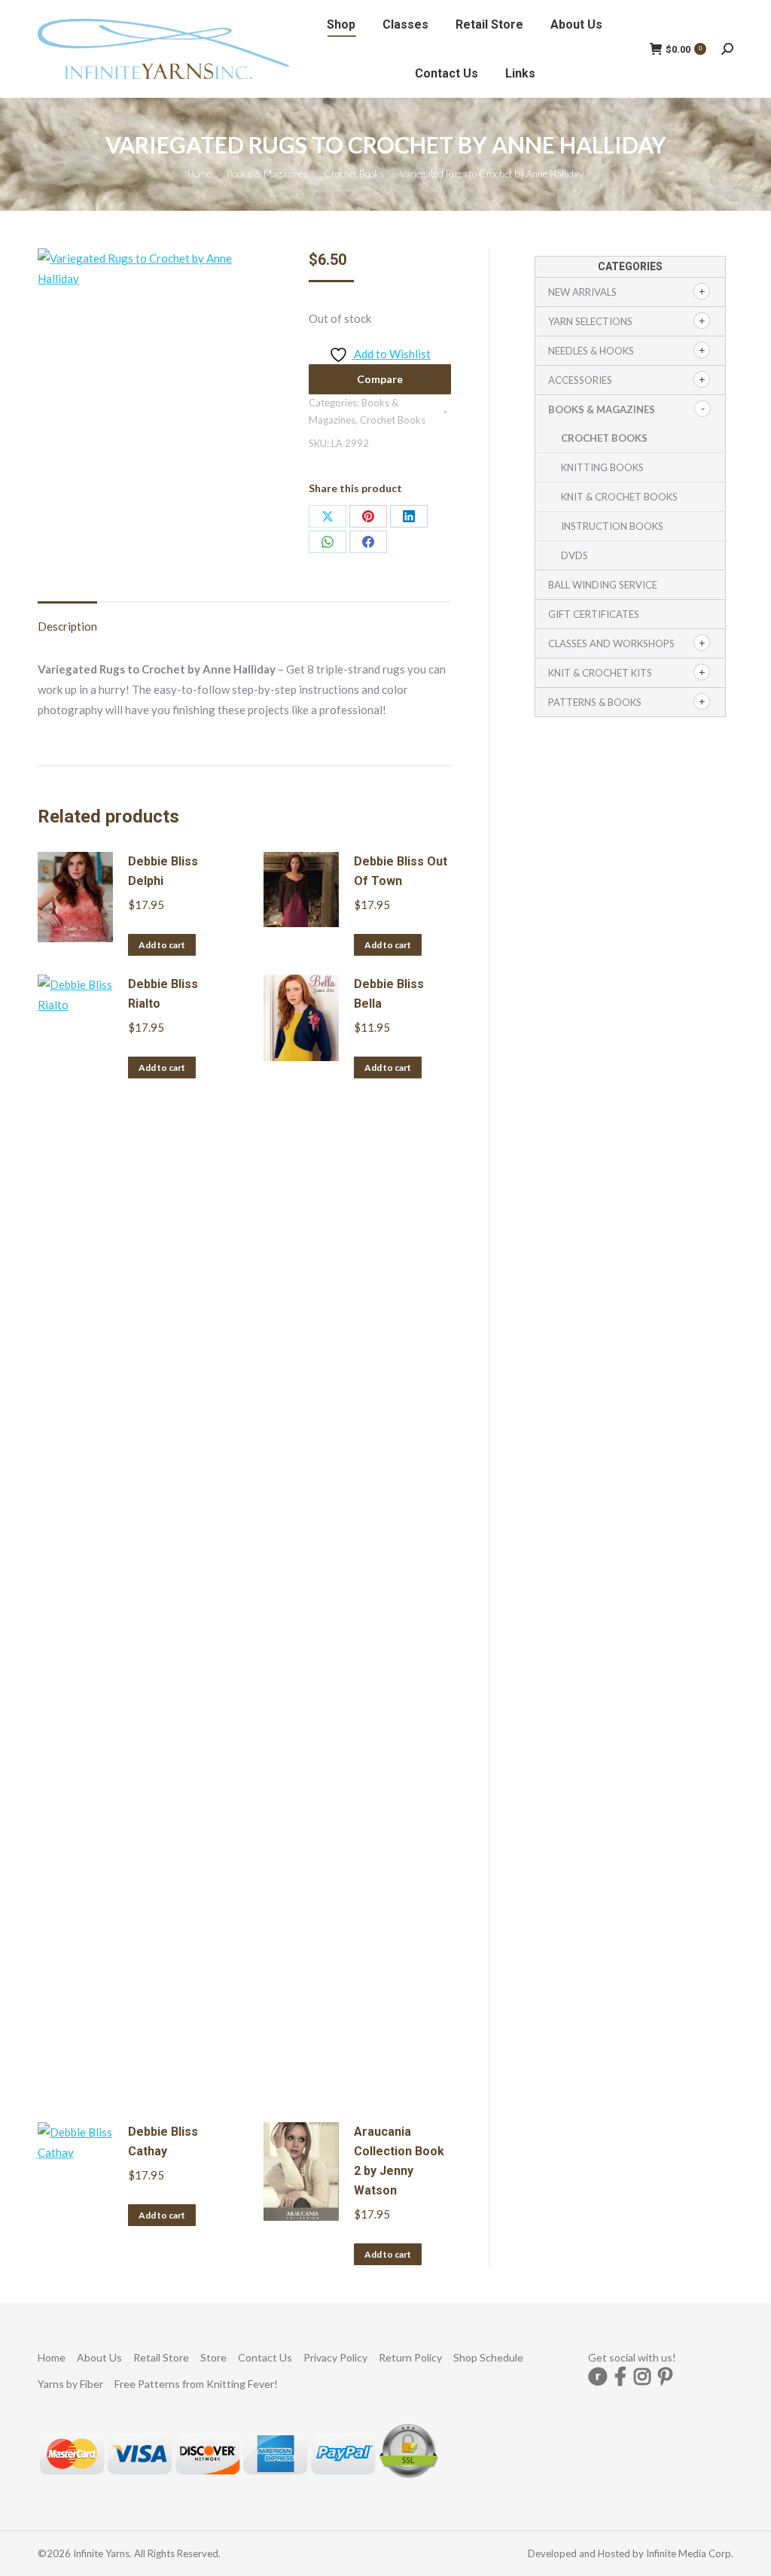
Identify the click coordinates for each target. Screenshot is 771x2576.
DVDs (574, 555)
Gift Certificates (594, 614)
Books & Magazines (602, 409)
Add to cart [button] (162, 945)
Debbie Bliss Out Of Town (401, 871)
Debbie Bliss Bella (389, 994)
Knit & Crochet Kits (600, 673)
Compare (380, 379)
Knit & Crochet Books (619, 497)
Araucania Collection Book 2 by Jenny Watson (399, 2161)
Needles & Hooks (591, 351)
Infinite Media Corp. (690, 2553)
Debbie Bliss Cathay (163, 2141)
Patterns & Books (595, 702)
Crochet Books (393, 420)
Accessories (580, 380)
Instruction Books (612, 526)
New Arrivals (582, 292)
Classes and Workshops (611, 643)
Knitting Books (602, 467)
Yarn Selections (590, 321)
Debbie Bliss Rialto (163, 994)
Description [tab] (67, 626)
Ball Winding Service (603, 585)
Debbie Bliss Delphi (163, 871)
